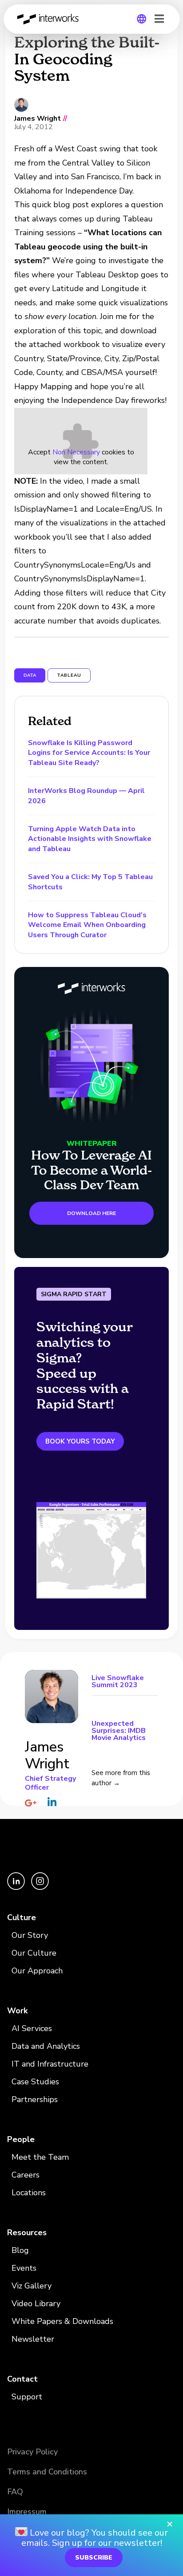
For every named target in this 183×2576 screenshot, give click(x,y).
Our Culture (34, 1953)
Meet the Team (40, 2157)
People (21, 2139)
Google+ (31, 1803)
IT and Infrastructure (50, 2064)
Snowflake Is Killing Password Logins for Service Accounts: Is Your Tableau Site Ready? (89, 753)
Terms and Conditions (47, 2472)
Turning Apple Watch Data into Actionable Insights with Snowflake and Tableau (90, 839)
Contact (22, 2379)
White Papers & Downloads (62, 2321)
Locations (29, 2193)
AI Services (32, 2028)
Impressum (27, 2512)
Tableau (69, 675)
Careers (26, 2175)
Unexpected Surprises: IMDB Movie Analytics (119, 1730)
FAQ (15, 2492)
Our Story (30, 1935)
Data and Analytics (46, 2046)
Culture (22, 1917)
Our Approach (37, 1971)
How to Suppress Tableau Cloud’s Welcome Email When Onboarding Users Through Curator (87, 925)
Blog (20, 2250)
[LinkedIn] (17, 1888)
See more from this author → (121, 1778)
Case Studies (35, 2082)
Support (27, 2397)
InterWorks (50, 19)
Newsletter (33, 2339)
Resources (27, 2233)
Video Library (36, 2304)
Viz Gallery (32, 2286)
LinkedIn (52, 1802)
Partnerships (35, 2099)
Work (17, 2011)
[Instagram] (40, 1888)
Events (24, 2268)
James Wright (38, 119)
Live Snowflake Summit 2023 (118, 1682)
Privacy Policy (32, 2452)
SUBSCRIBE (94, 2558)
